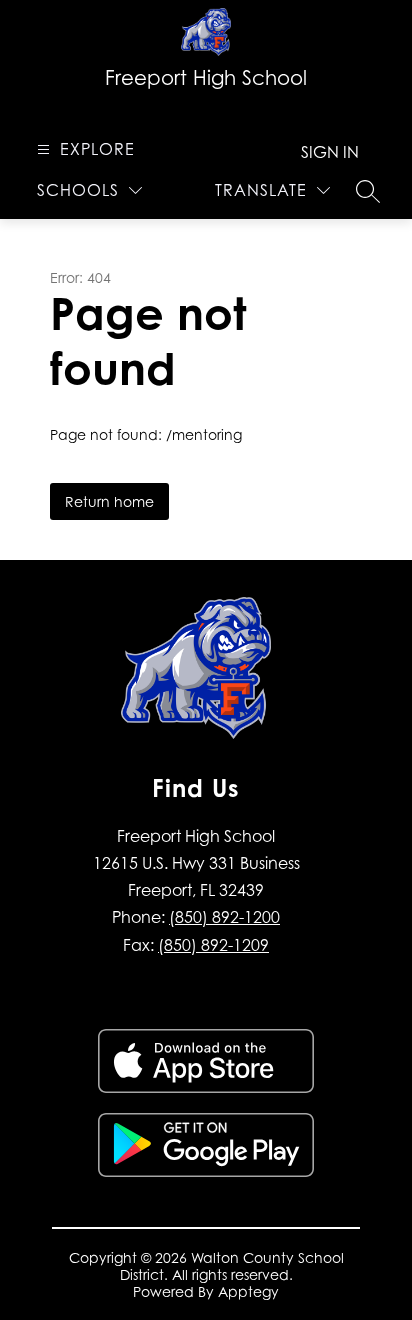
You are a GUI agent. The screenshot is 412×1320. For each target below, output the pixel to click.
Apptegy (248, 1291)
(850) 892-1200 (224, 917)
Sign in (330, 152)
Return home (109, 501)
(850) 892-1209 (213, 945)
